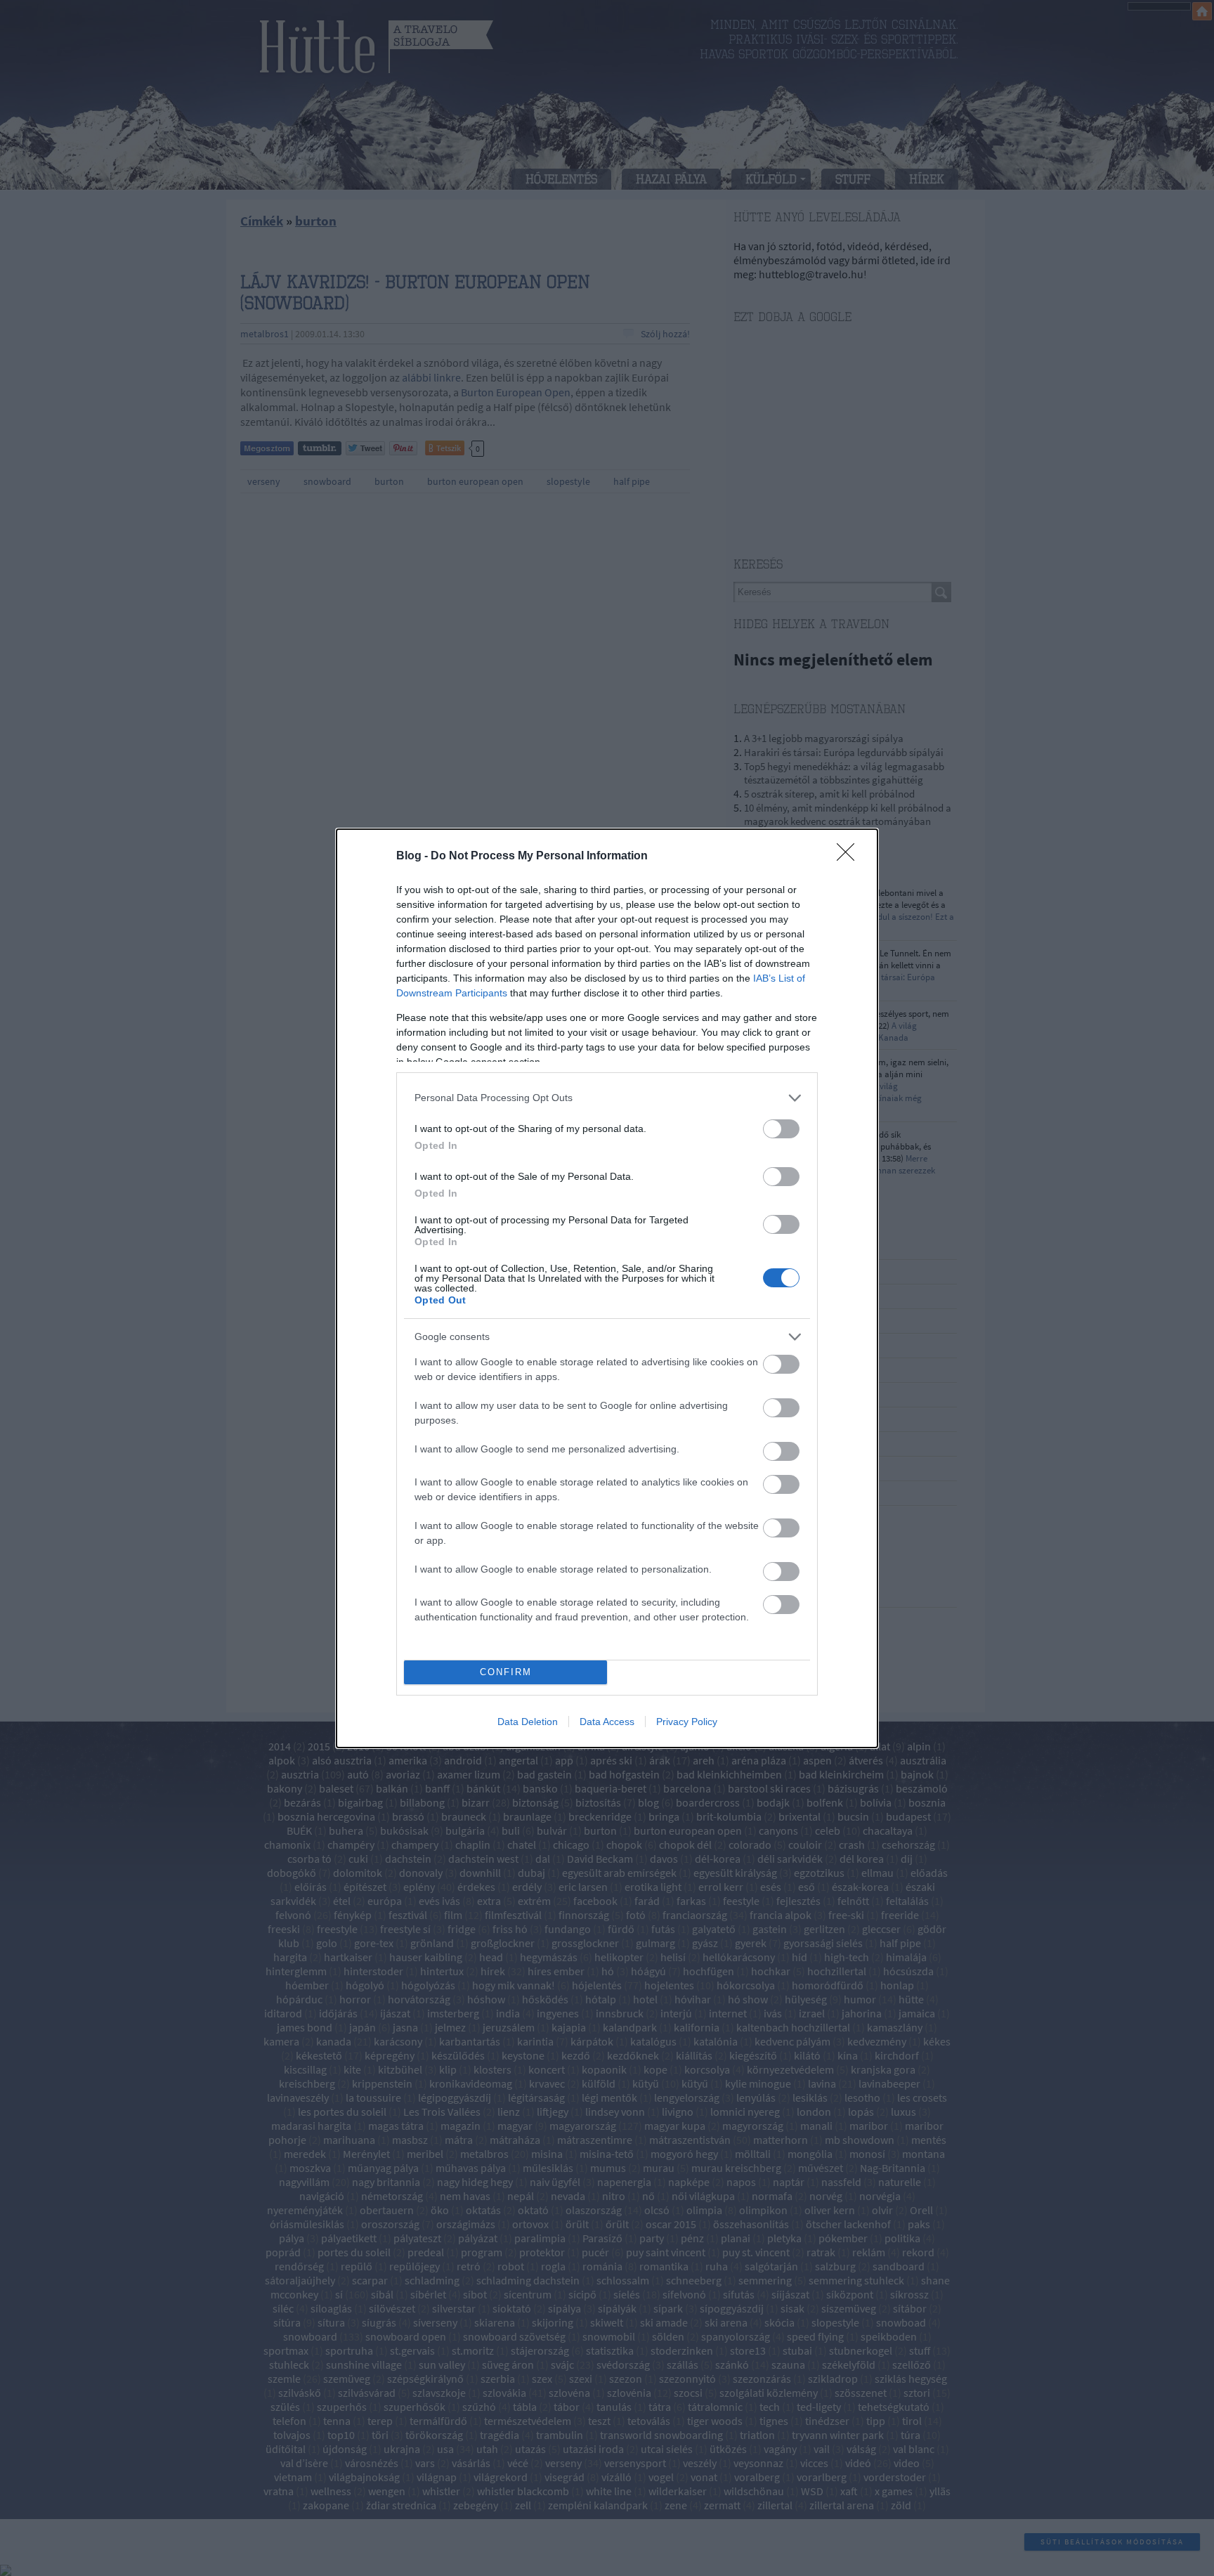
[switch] (781, 1129)
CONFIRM (506, 1672)
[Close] (850, 857)
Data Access (607, 1722)
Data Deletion (528, 1722)
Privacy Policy (687, 1722)
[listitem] (607, 1098)
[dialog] (607, 1288)
